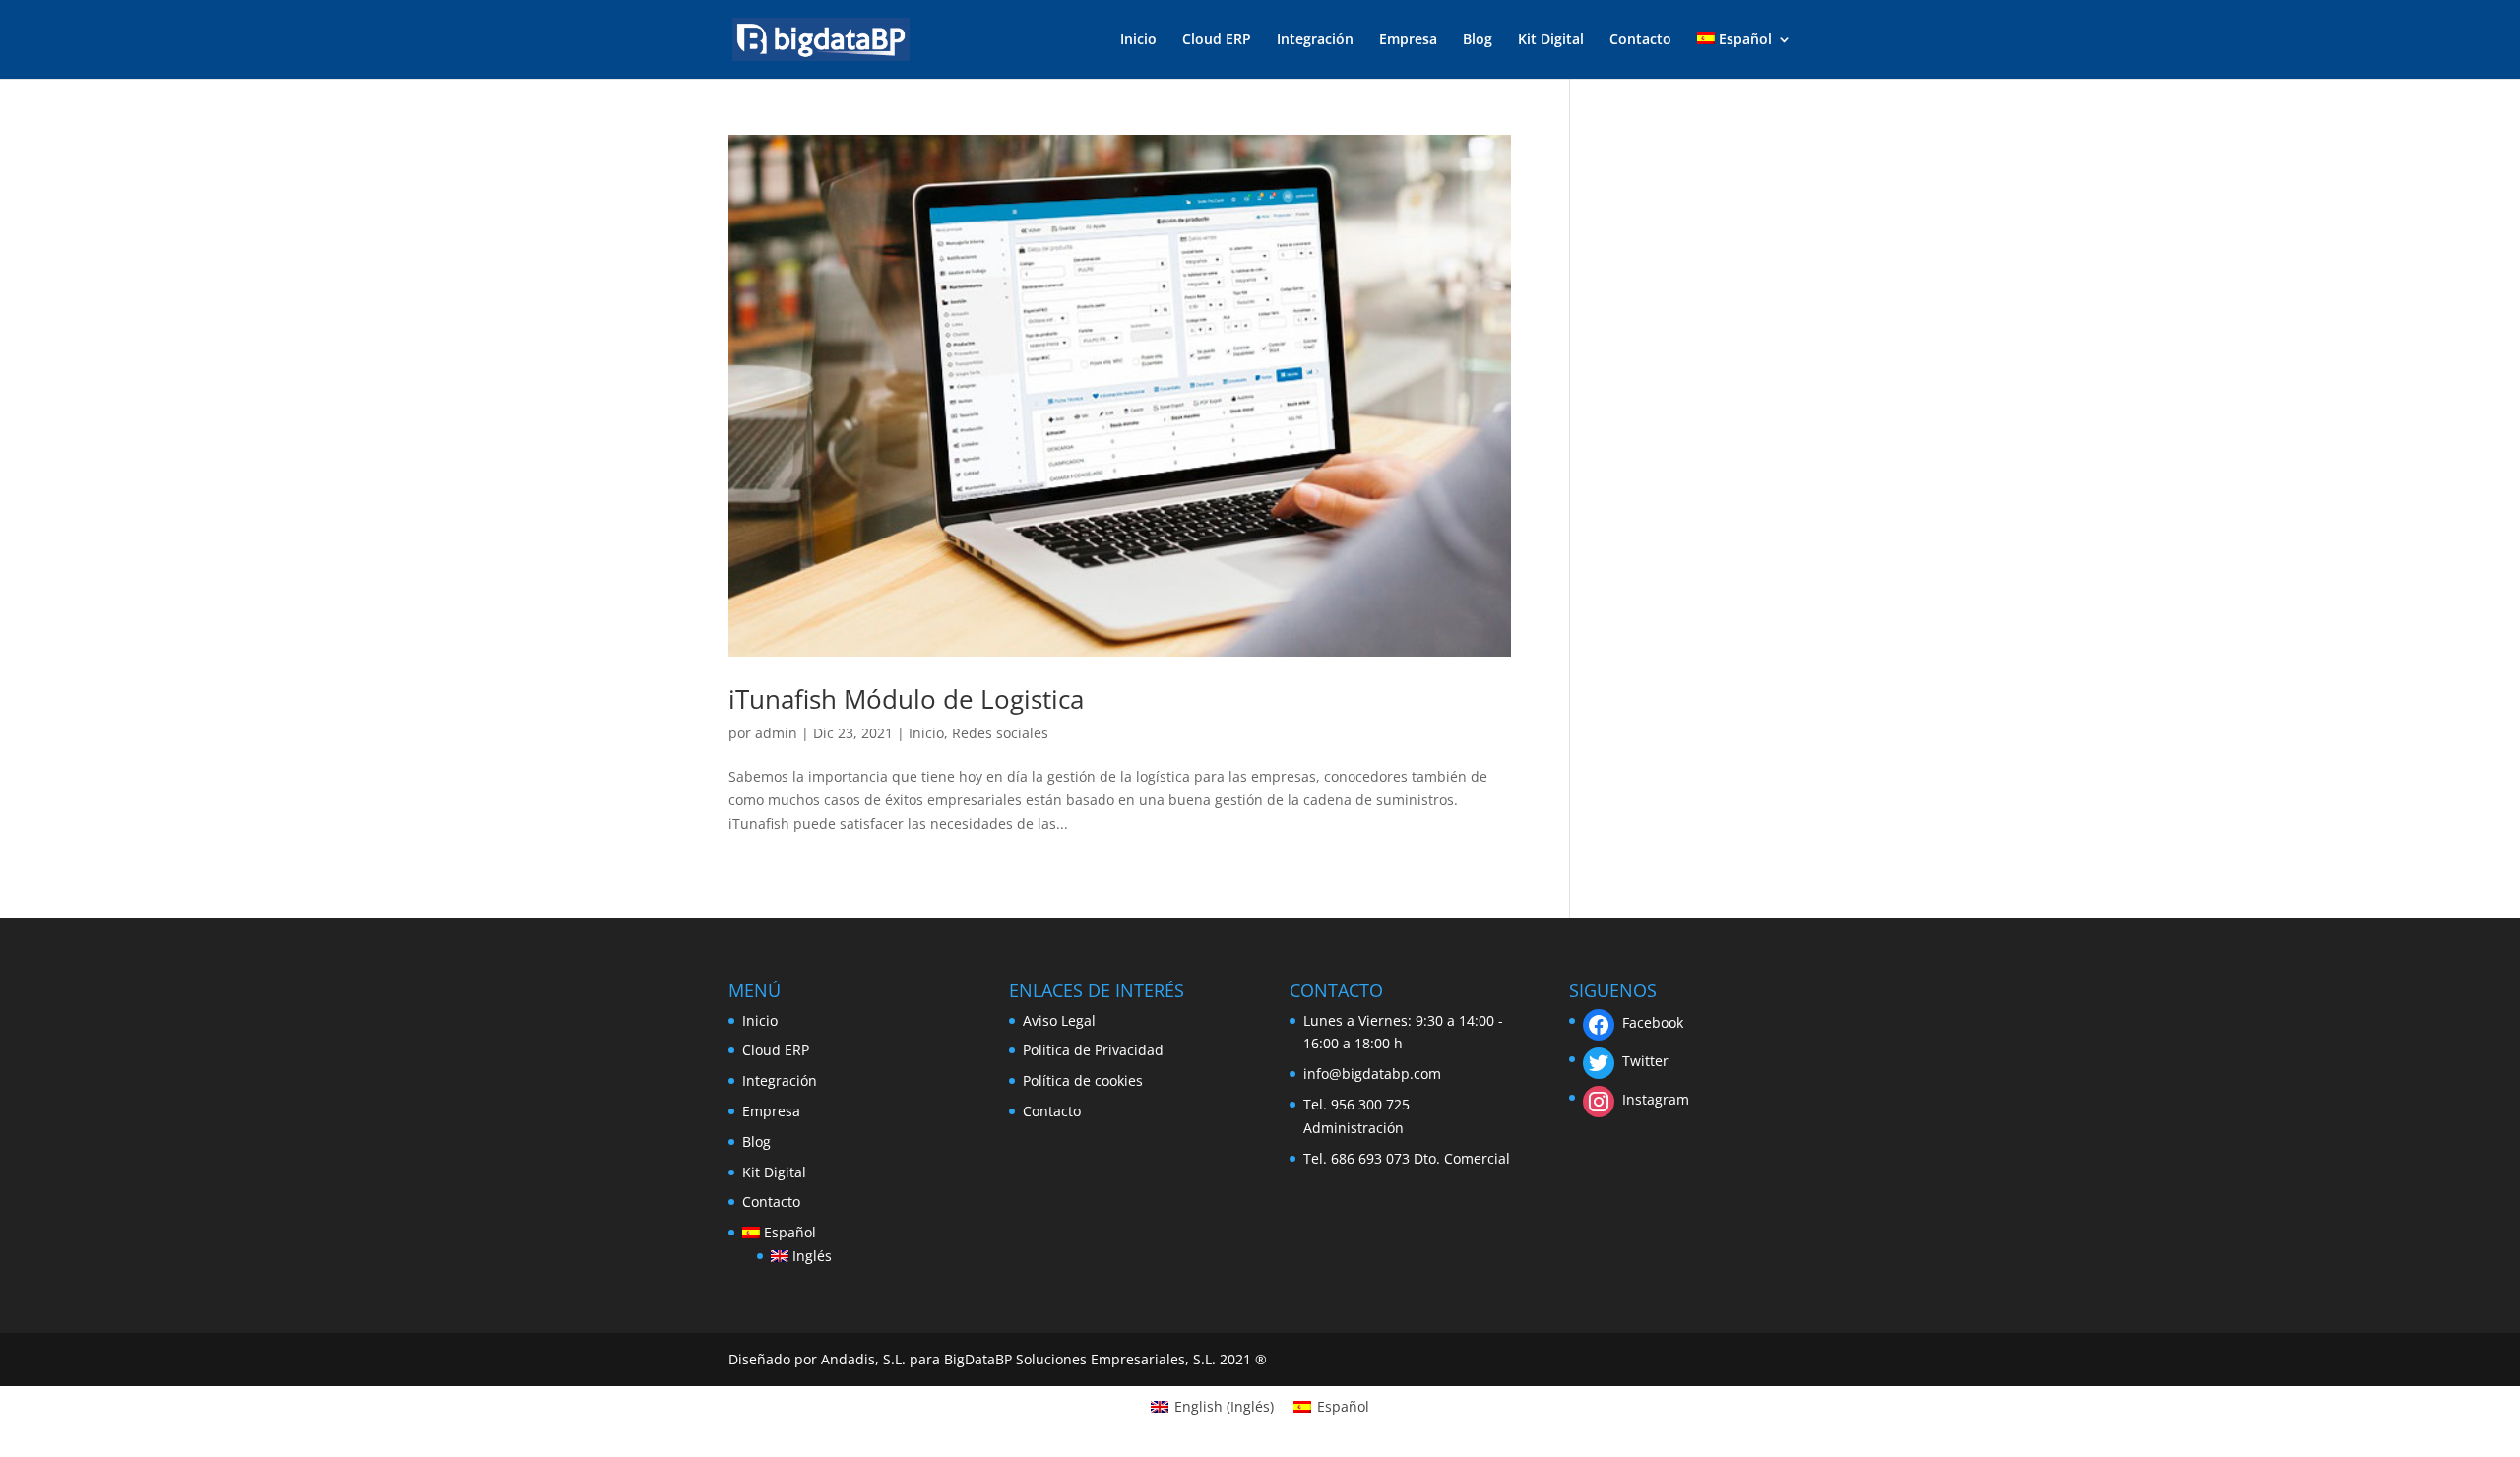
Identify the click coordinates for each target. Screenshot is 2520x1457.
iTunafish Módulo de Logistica (906, 699)
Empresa (1408, 40)
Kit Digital (1551, 40)
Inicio (1138, 40)
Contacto (1640, 40)
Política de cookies (1083, 1080)
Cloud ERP (1217, 40)
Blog (1478, 40)
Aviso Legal (1059, 1020)
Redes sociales (1000, 733)
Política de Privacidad (1093, 1050)
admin (776, 733)
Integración (1315, 40)
